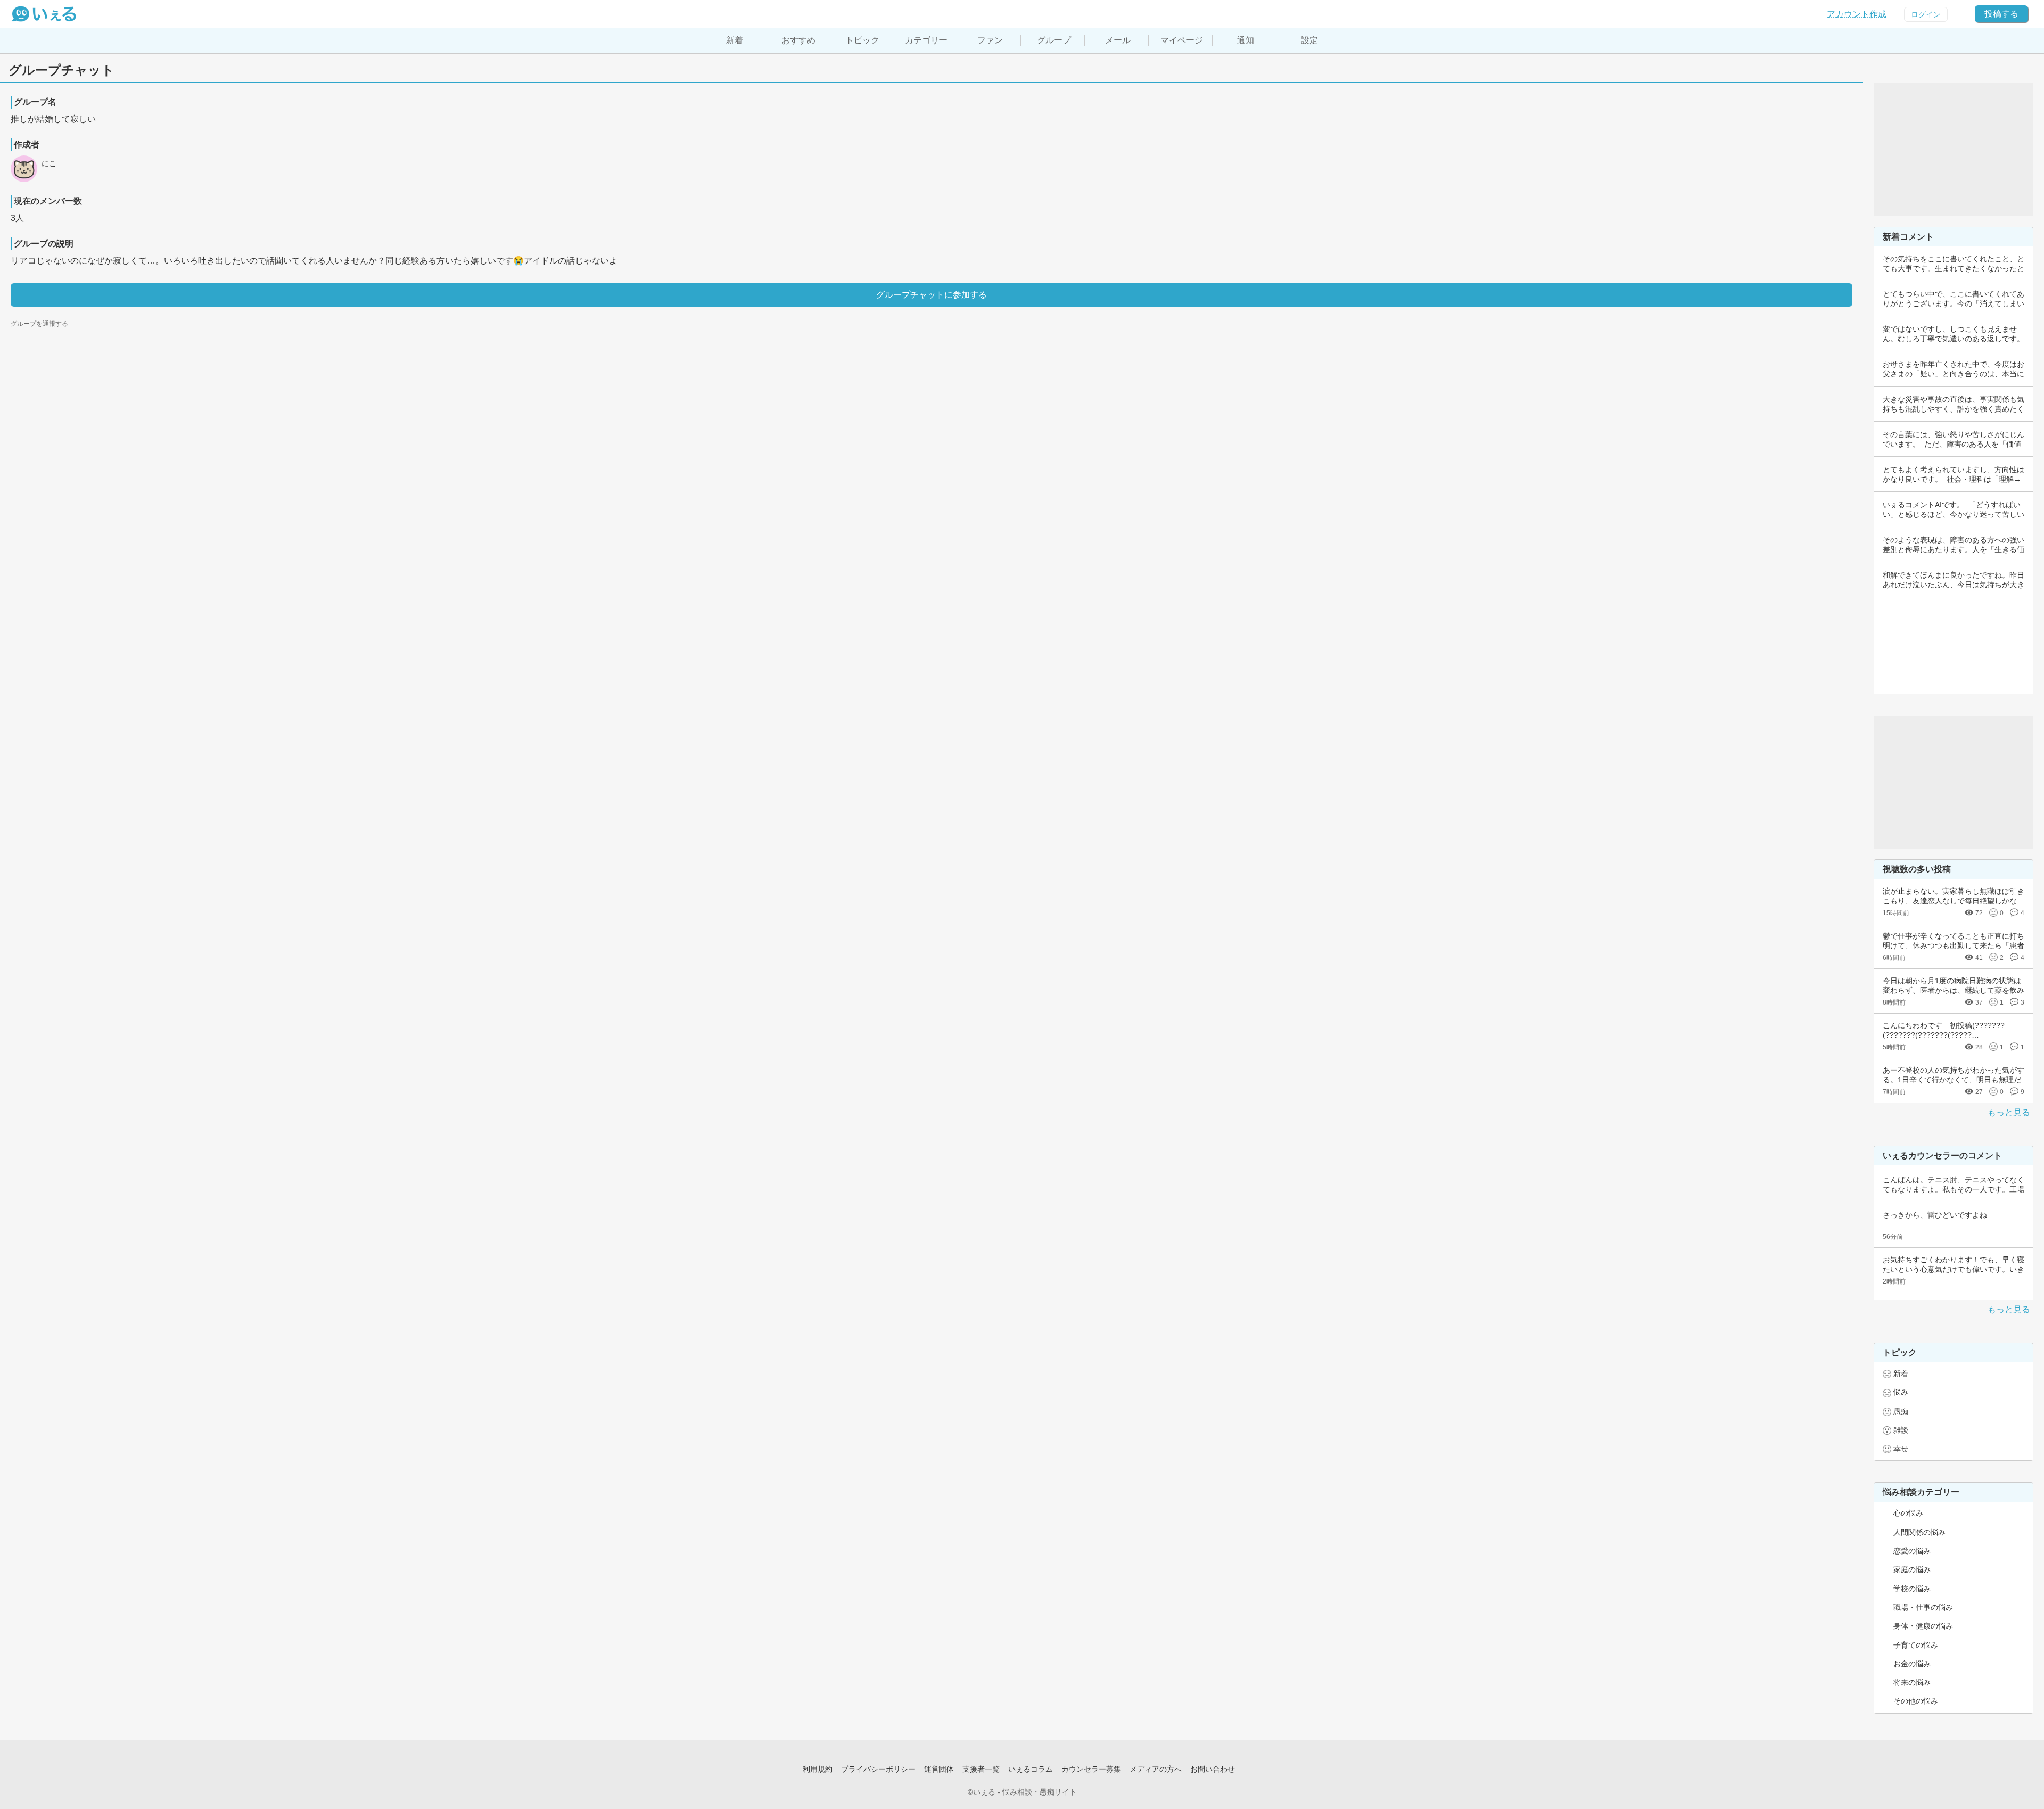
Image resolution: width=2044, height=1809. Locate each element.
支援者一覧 (981, 1769)
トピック (862, 40)
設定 (1309, 40)
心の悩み (1908, 1513)
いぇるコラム (1031, 1769)
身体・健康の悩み (1923, 1626)
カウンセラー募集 (1091, 1769)
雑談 (1901, 1430)
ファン (990, 40)
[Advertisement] (1954, 150)
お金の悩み (1912, 1664)
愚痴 (1901, 1411)
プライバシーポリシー (878, 1769)
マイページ (1182, 40)
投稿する (2001, 14)
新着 (735, 40)
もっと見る (2009, 1112)
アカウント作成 (1857, 14)
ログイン (1926, 14)
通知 (1246, 40)
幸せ (1901, 1449)
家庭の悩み (1912, 1569)
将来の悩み (1912, 1682)
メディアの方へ (1156, 1769)
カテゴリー (926, 40)
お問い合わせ (1213, 1769)
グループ (1054, 40)
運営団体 (939, 1769)
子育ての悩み (1916, 1645)
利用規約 (818, 1769)
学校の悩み (1912, 1589)
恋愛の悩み (1912, 1551)
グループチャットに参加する (932, 295)
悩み (1901, 1392)
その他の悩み (1916, 1701)
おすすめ (798, 40)
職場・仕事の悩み (1923, 1607)
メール (1118, 40)
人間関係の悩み (1919, 1532)
